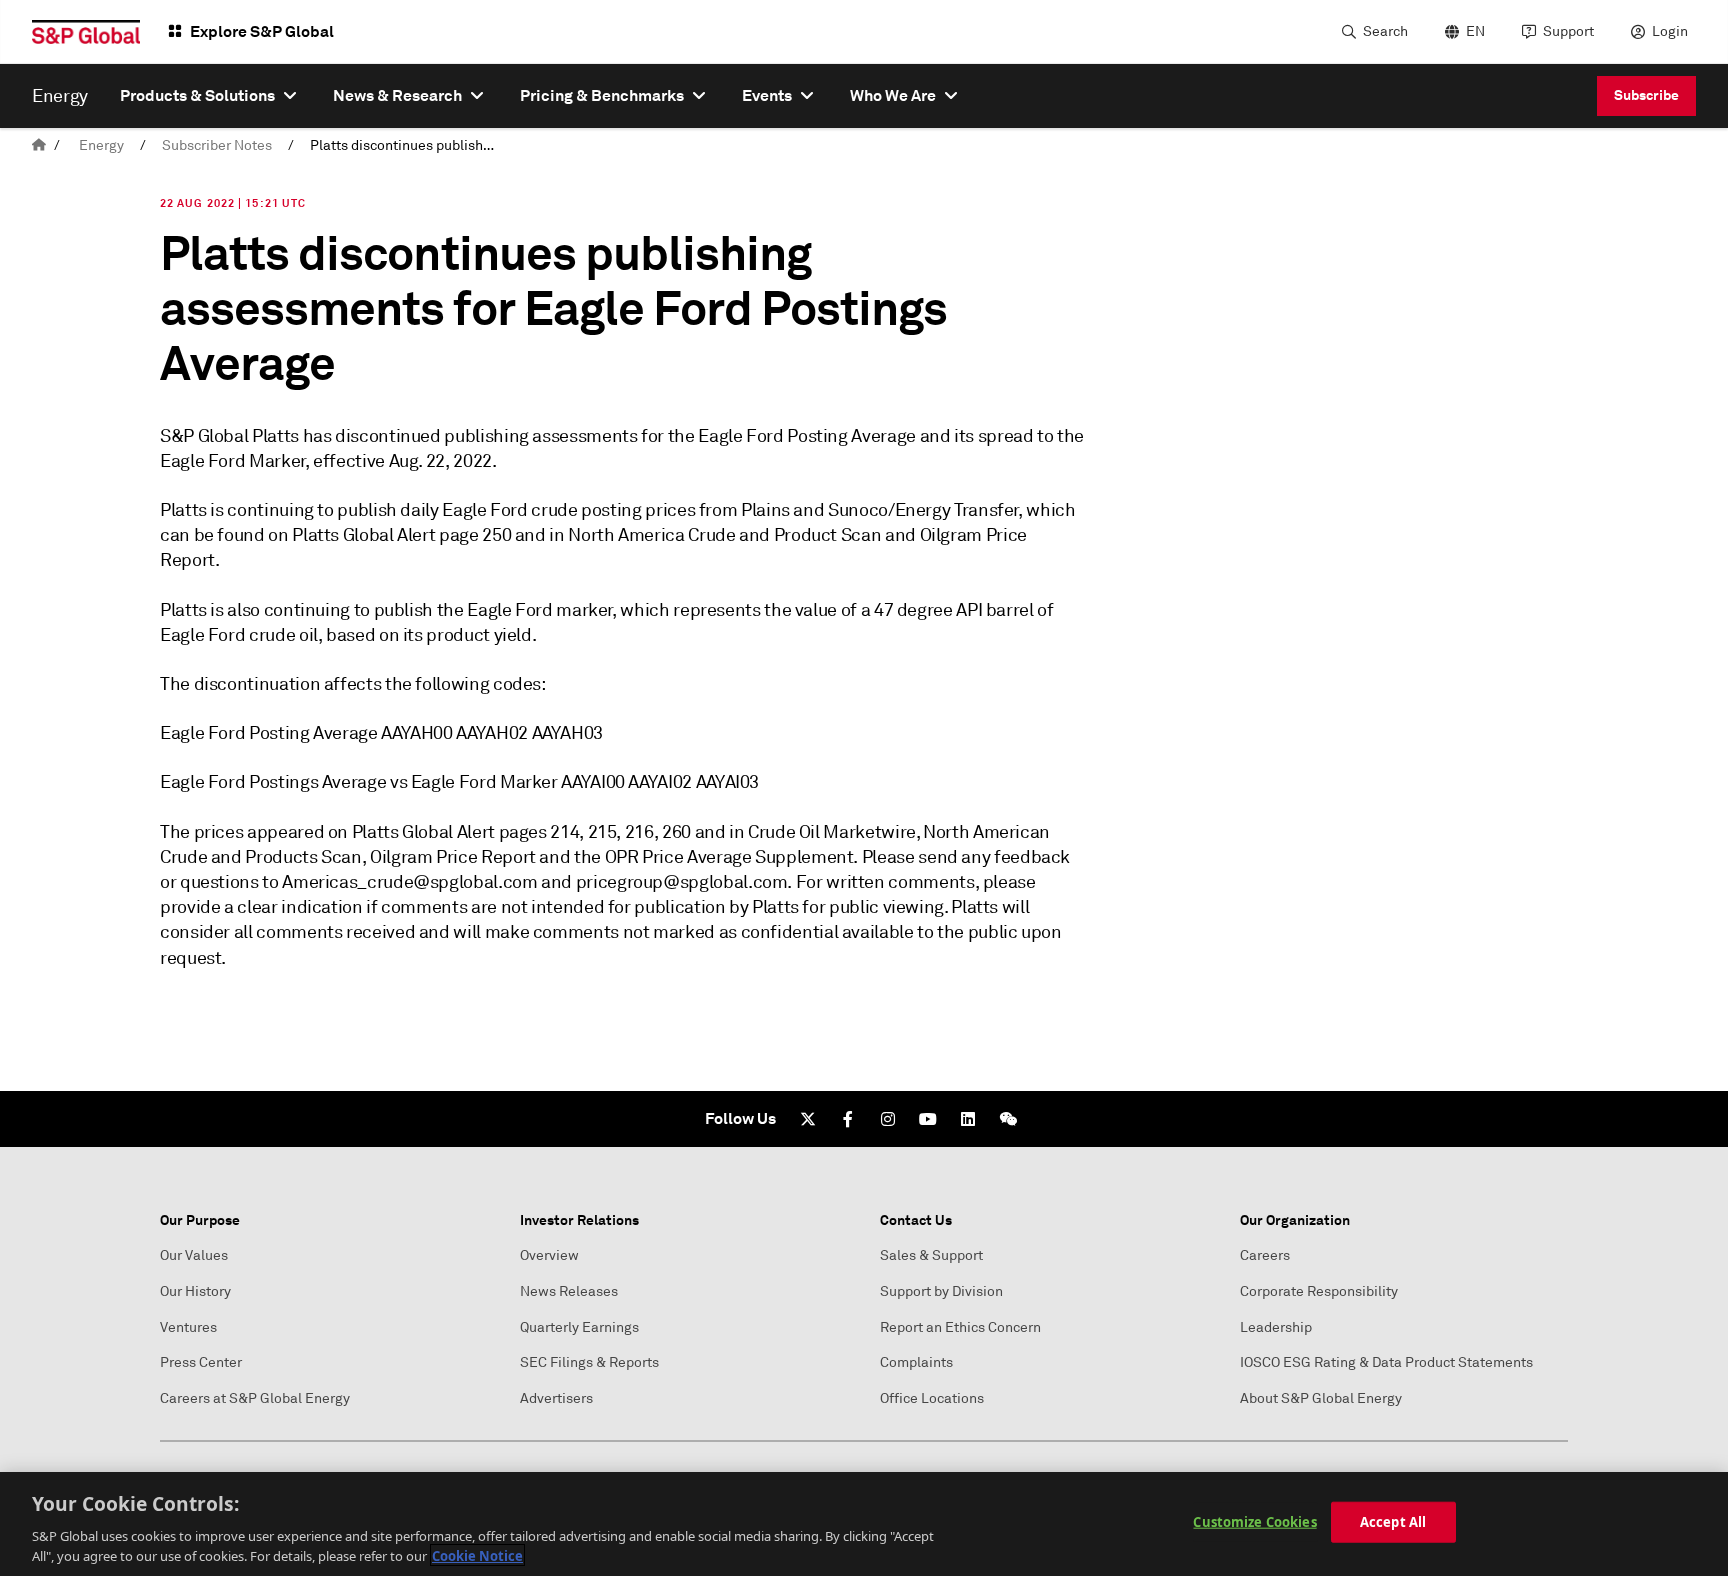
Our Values (194, 1255)
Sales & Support (931, 1255)
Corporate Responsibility (1319, 1291)
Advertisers (556, 1398)
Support (1568, 31)
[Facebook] (848, 1119)
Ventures (188, 1327)
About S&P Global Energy (1321, 1398)
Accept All (1393, 1522)
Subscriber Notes (217, 145)
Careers (1265, 1255)
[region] (864, 1524)
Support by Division (941, 1291)
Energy (101, 145)
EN (1475, 31)
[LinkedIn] (968, 1119)
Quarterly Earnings (579, 1327)
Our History (195, 1291)
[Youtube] (928, 1119)
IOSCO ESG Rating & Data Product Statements (1386, 1362)
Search (1385, 31)
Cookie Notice (477, 1555)
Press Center (201, 1362)
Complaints (916, 1362)
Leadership (1276, 1327)
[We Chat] (1008, 1119)
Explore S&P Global (262, 31)
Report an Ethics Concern (960, 1327)
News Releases (569, 1291)
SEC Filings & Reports (589, 1362)
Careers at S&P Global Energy (255, 1398)
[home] (39, 145)
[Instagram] (888, 1119)
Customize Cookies (1254, 1522)
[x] (808, 1119)
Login (1670, 31)
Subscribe (1646, 95)
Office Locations (932, 1398)
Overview (549, 1255)
